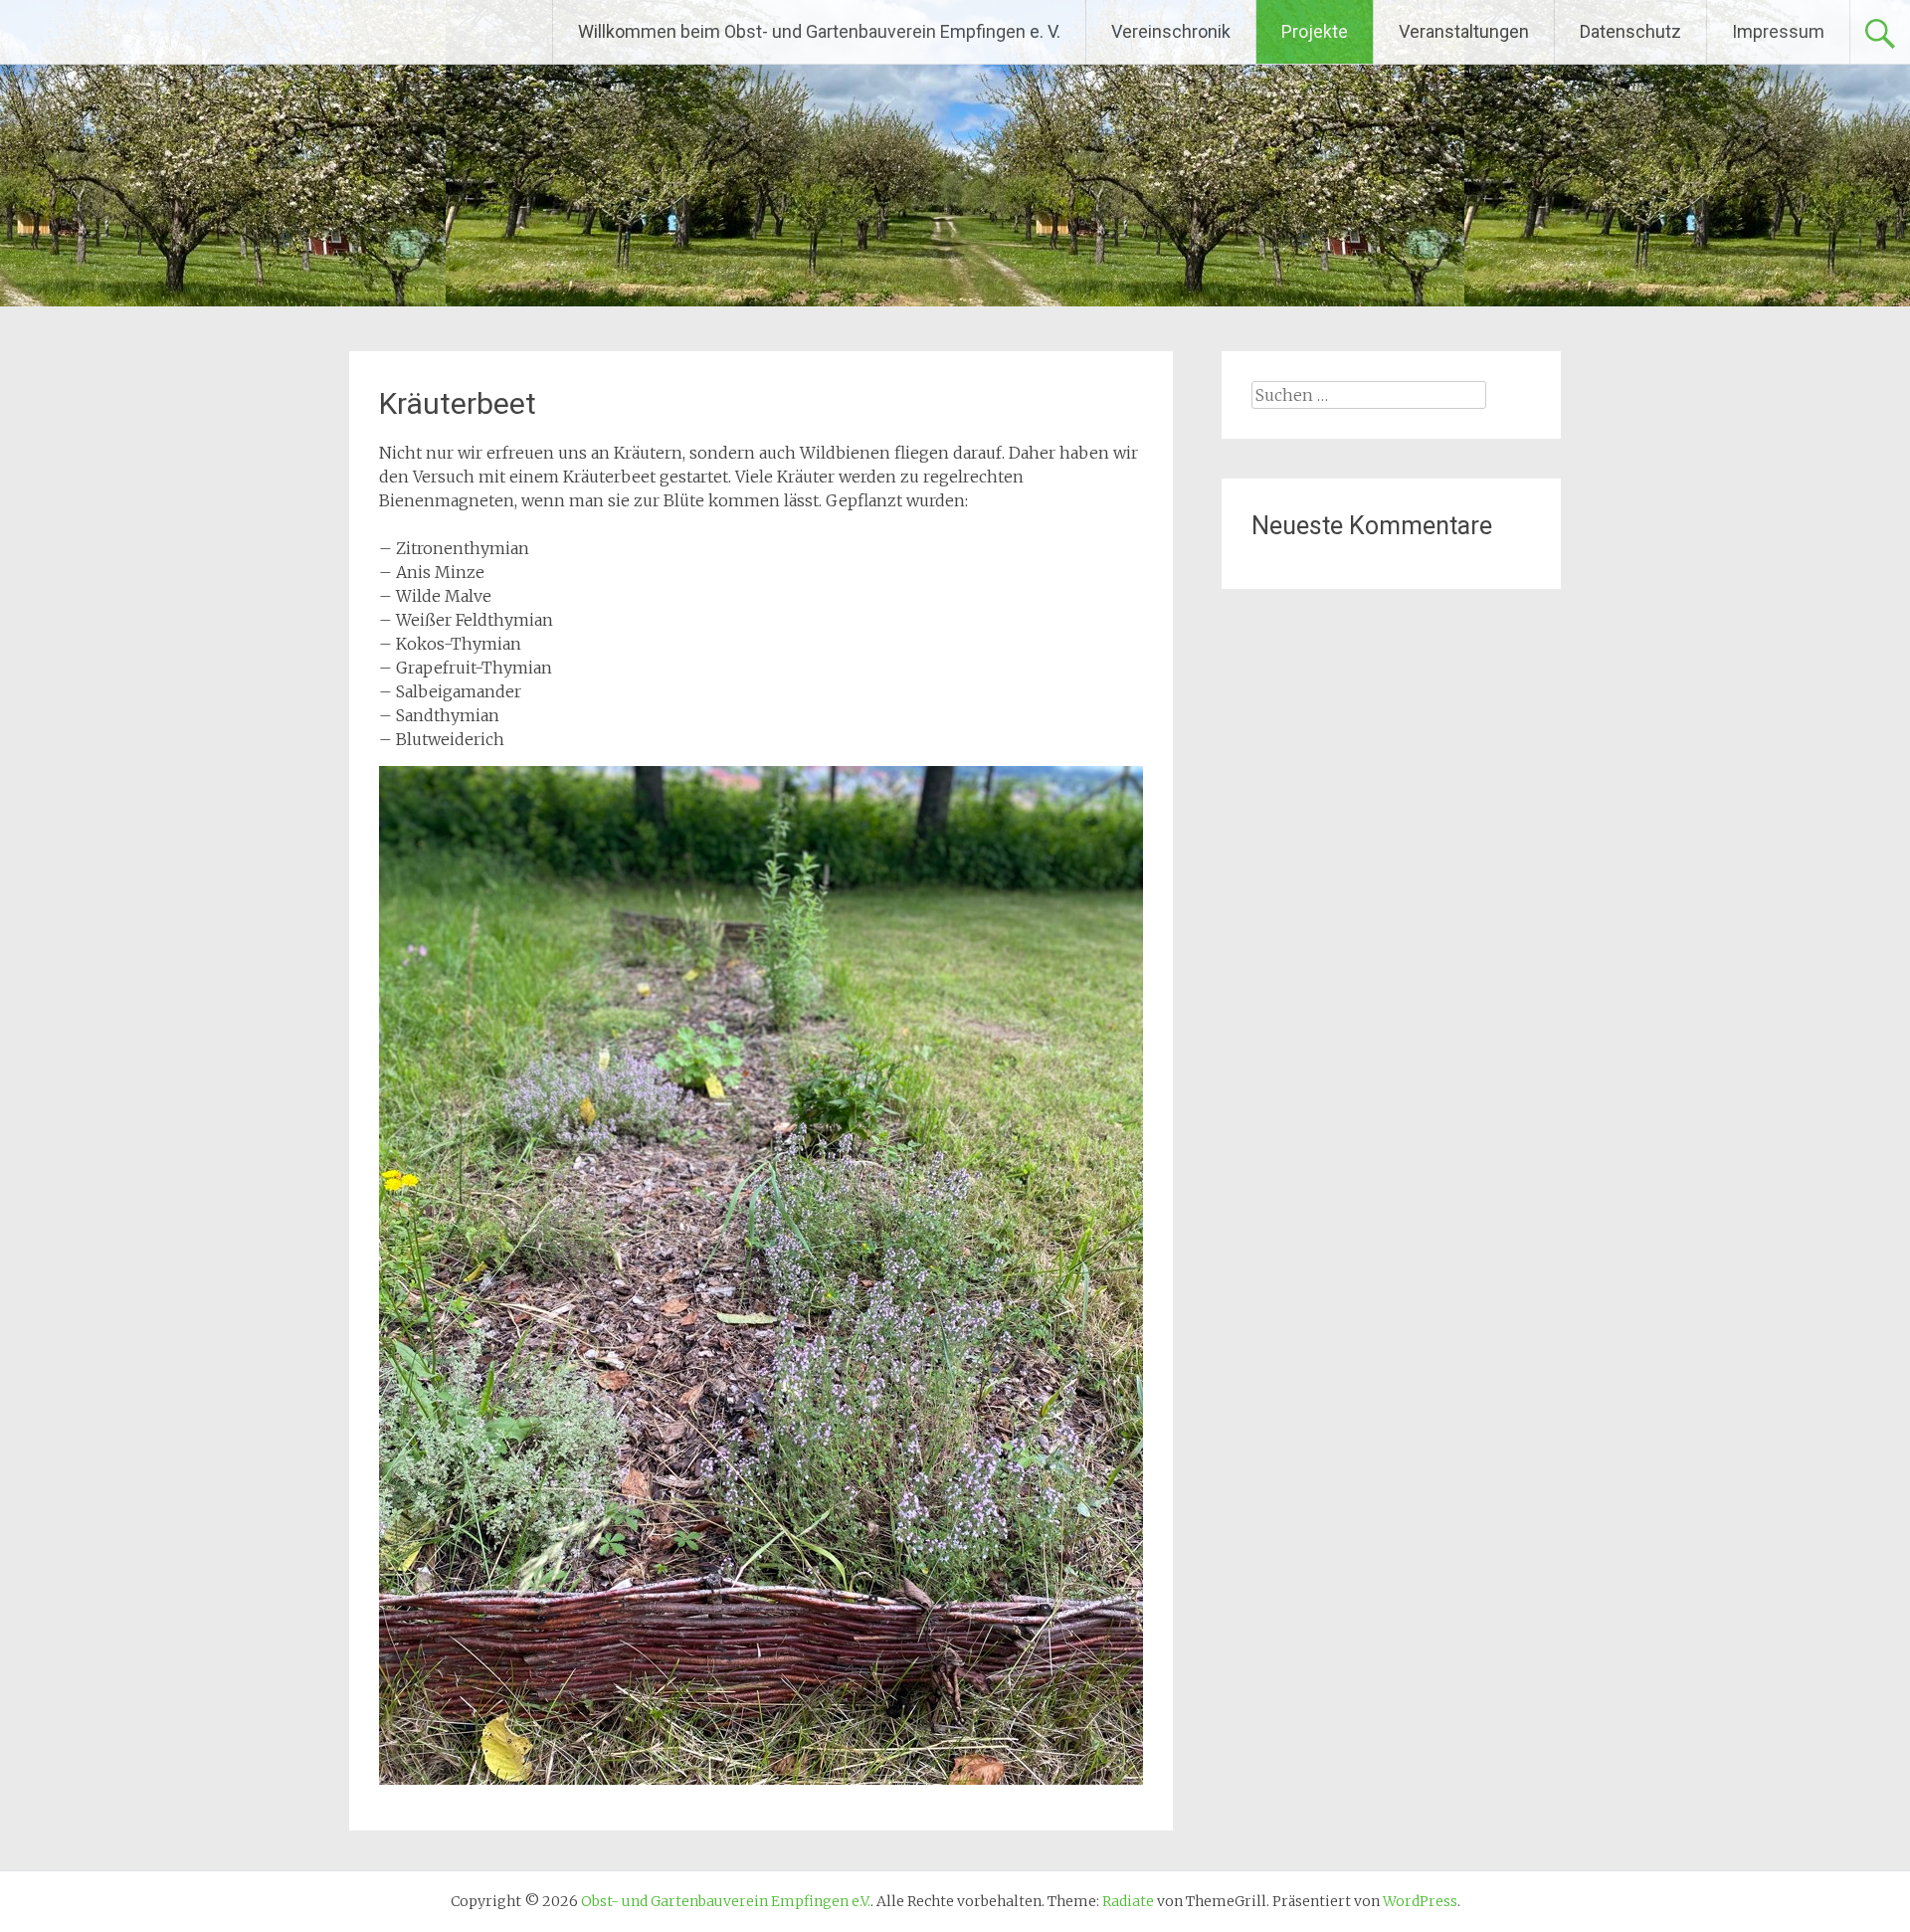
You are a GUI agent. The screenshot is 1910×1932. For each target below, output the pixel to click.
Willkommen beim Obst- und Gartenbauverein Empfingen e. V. (819, 31)
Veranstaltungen (1464, 31)
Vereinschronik (1171, 31)
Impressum (1778, 31)
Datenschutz (1630, 31)
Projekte (1315, 31)
